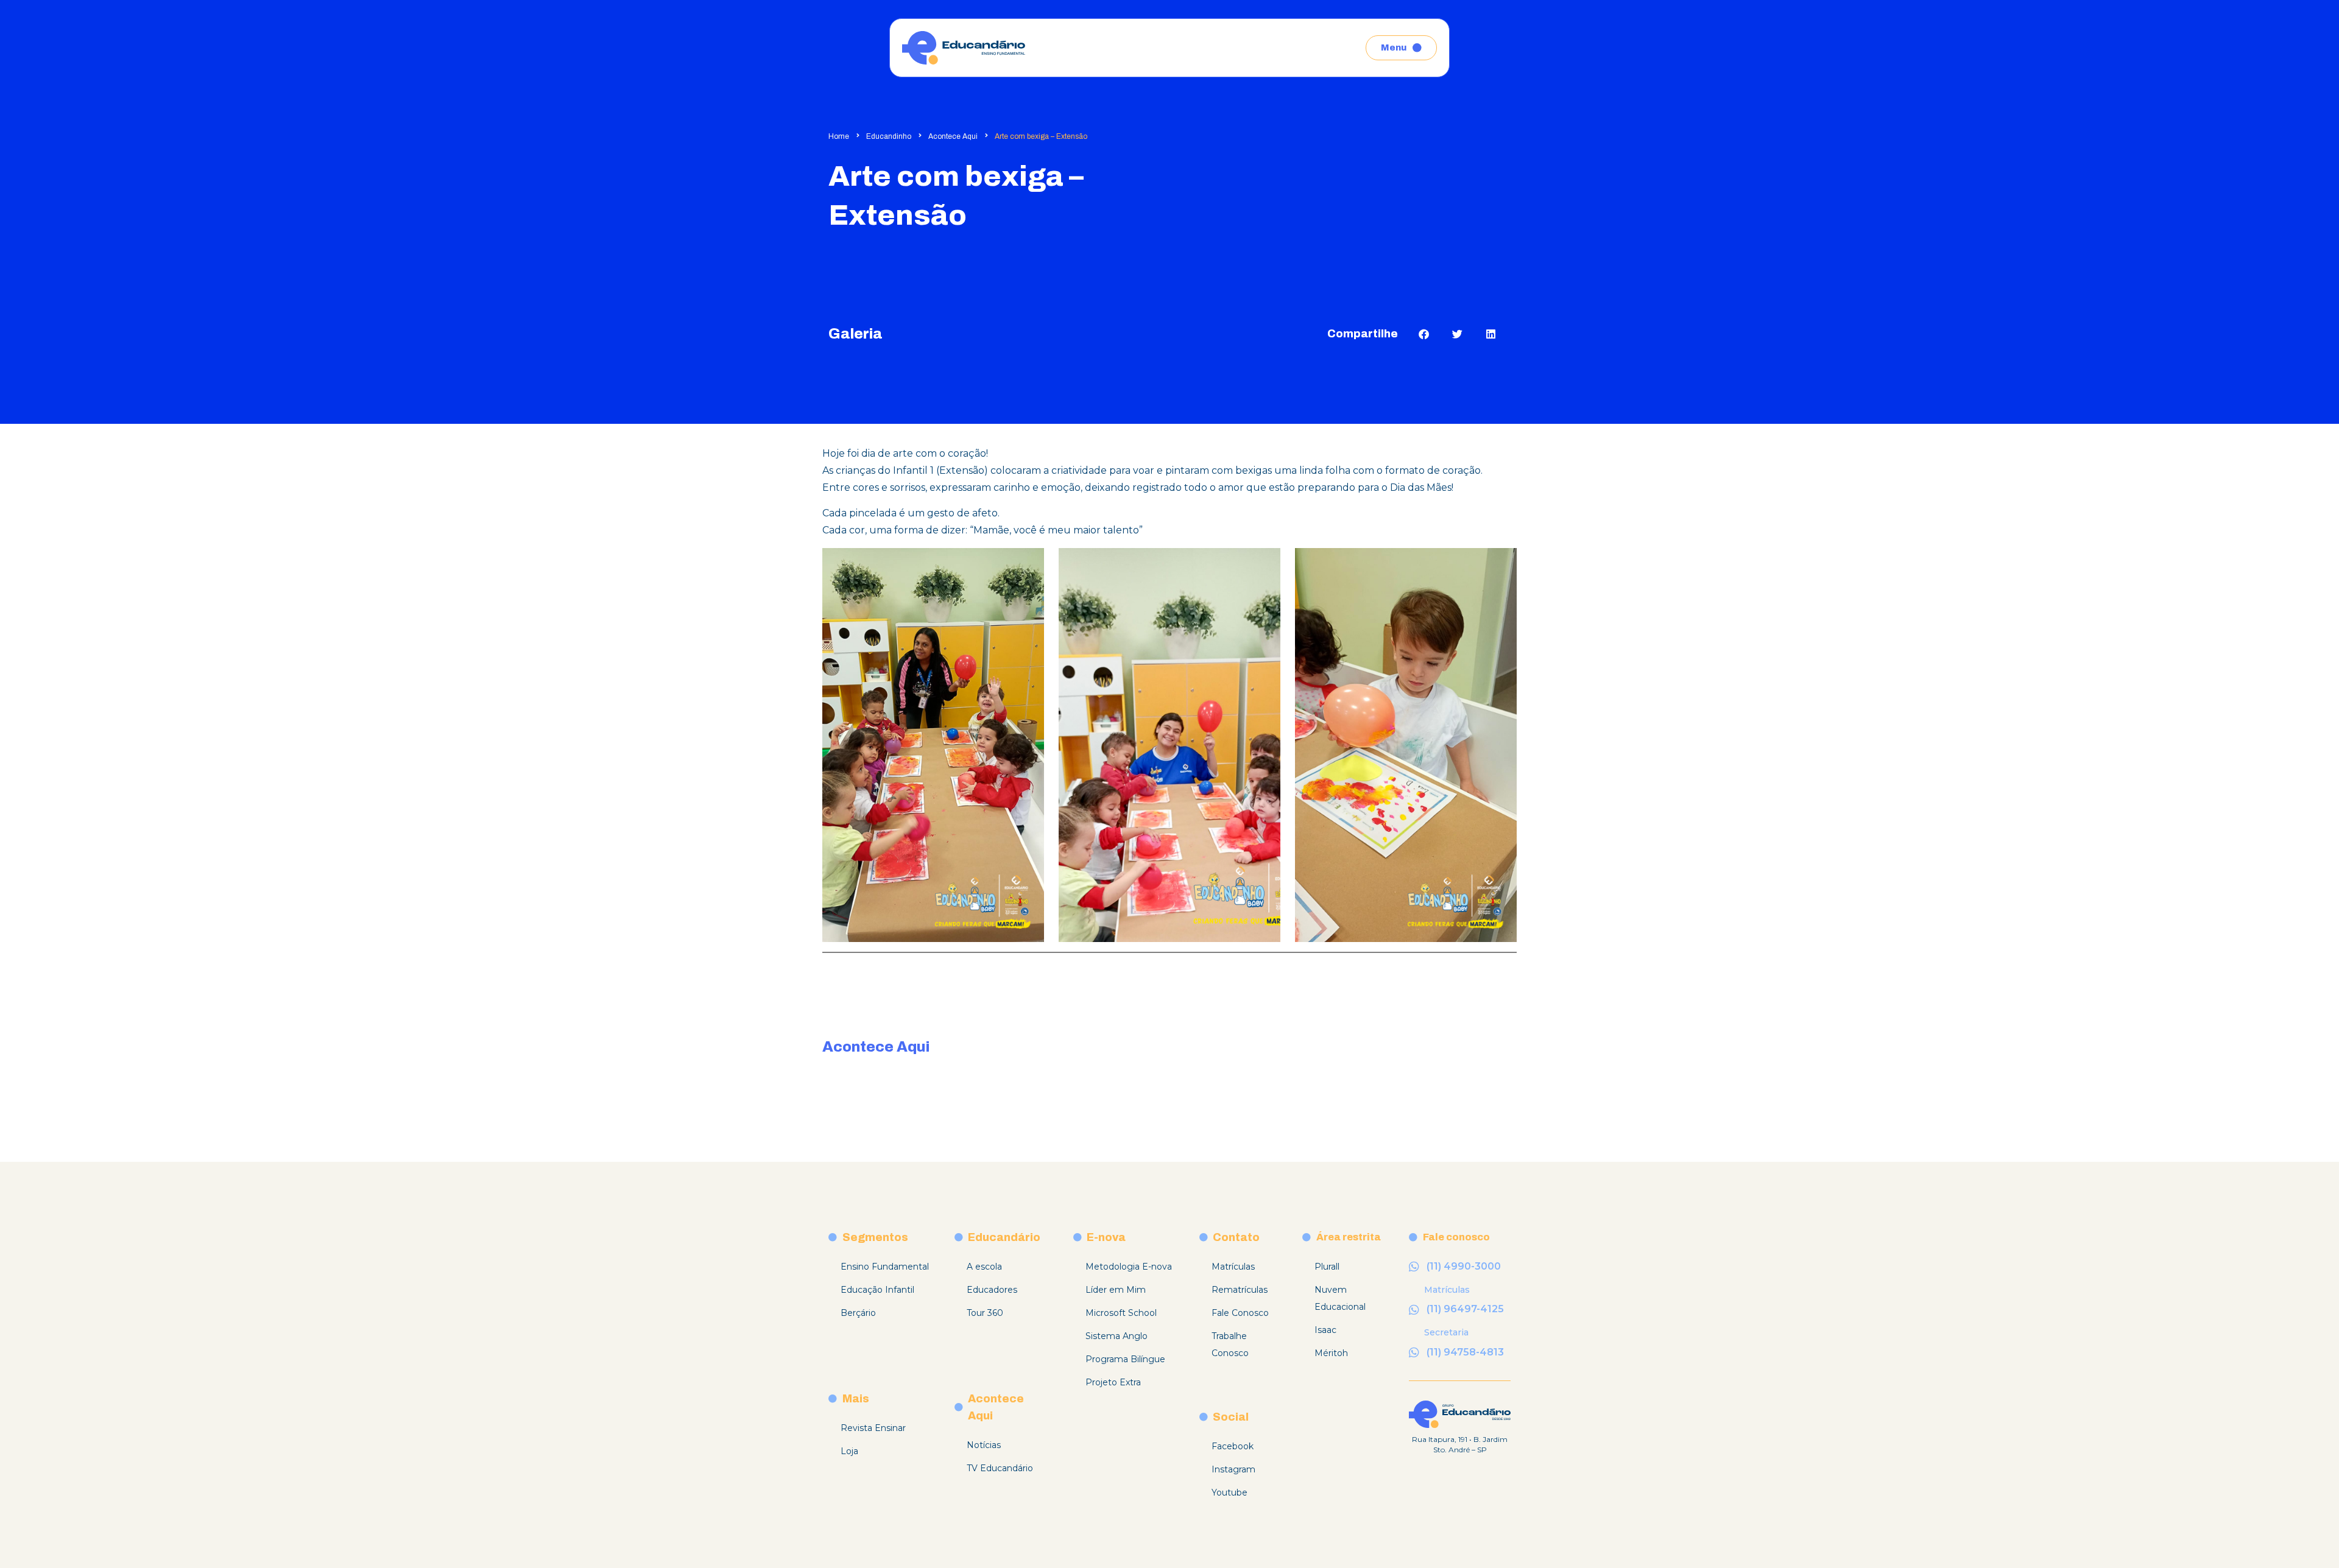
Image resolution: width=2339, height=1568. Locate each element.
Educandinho (889, 136)
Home (839, 136)
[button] (1424, 334)
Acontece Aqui (953, 136)
